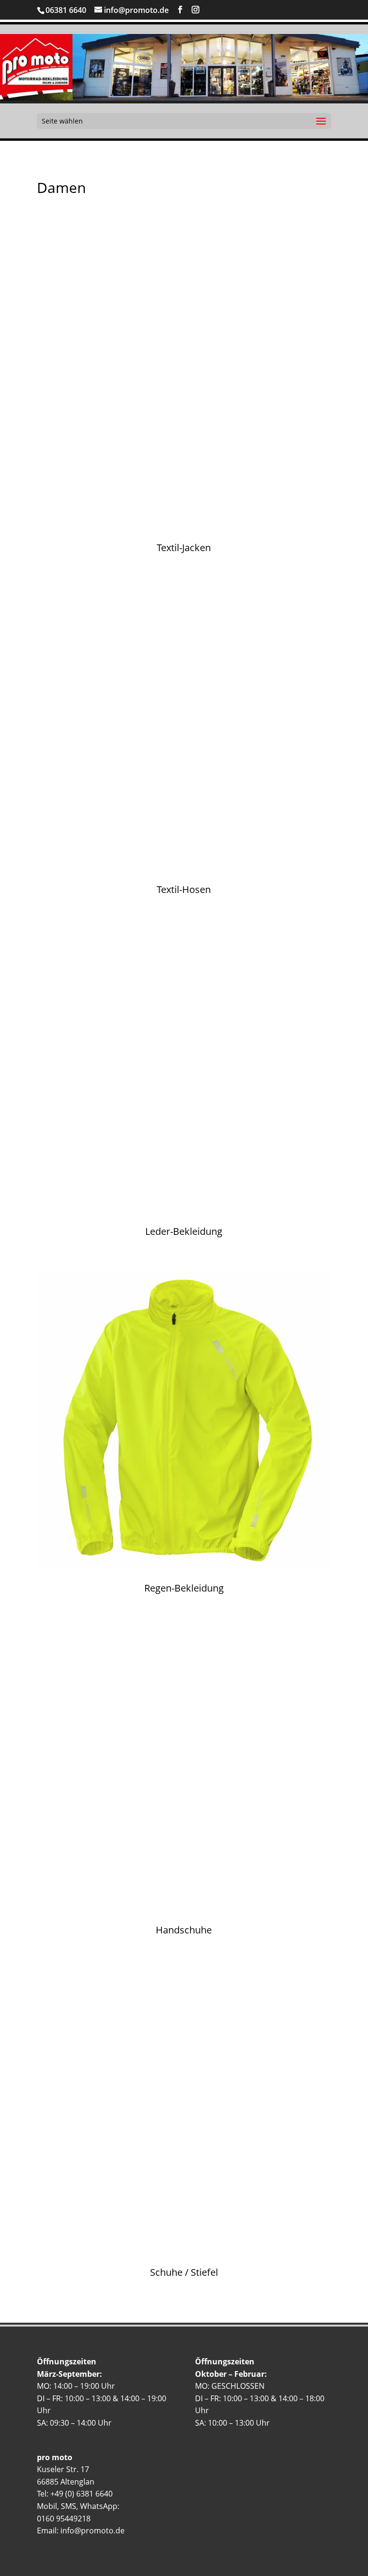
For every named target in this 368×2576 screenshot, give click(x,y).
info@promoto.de (92, 2531)
